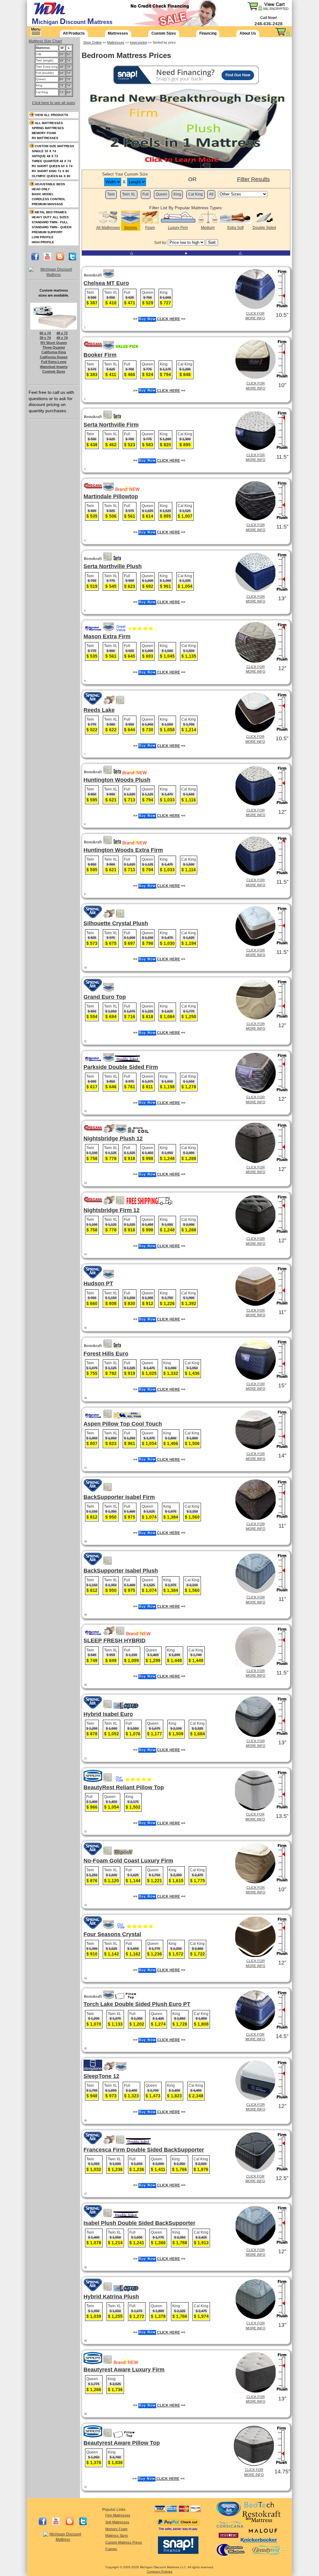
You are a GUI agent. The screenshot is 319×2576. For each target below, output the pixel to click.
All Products (74, 33)
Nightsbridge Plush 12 (113, 1138)
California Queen (54, 357)
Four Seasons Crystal (112, 1934)
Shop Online (92, 42)
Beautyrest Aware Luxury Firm (124, 2370)
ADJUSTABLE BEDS (50, 184)
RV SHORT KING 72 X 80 (50, 171)
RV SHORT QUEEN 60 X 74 (52, 166)
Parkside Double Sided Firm (121, 1067)
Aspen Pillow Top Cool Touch (123, 1424)
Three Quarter (54, 347)
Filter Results (253, 179)
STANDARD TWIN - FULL (50, 222)
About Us (248, 33)
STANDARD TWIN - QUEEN (52, 227)
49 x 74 (62, 338)
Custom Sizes (164, 33)
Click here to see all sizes (54, 103)
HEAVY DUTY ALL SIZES (50, 217)
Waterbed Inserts (54, 367)
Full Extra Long (54, 362)
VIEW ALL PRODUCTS (52, 115)
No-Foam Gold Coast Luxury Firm (128, 1861)
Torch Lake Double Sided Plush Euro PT (137, 2004)
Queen (162, 194)
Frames (111, 2549)
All (211, 194)
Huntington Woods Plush (117, 780)
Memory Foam (116, 2529)
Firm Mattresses (118, 2515)
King (177, 194)
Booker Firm (100, 355)
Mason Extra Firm (107, 636)
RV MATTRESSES (45, 138)
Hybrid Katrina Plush (111, 2297)
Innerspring (138, 42)
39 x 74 (45, 338)
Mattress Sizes (117, 2535)
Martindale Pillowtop (111, 496)
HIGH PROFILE (43, 242)
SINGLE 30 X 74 (44, 151)
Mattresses (118, 33)
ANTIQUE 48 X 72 (45, 156)
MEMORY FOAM (44, 133)
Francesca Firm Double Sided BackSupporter (144, 2150)
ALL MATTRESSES (49, 123)
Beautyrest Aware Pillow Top (122, 2443)
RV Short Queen (54, 343)
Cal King (195, 194)
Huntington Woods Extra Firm (123, 850)
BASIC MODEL (43, 194)
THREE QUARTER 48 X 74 (51, 161)
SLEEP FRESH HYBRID (114, 1641)
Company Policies (159, 2571)
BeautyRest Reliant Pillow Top (124, 1787)
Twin (111, 194)
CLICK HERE (168, 319)
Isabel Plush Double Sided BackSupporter (139, 2223)
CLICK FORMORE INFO (255, 316)
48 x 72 (62, 333)
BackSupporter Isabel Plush (121, 1571)
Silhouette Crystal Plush (116, 923)
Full (145, 194)
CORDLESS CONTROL (49, 199)
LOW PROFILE (43, 237)
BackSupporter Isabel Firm (119, 1497)
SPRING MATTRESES (48, 128)
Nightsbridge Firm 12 (112, 1210)
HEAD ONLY (41, 189)
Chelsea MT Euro (106, 283)
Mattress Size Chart (45, 41)
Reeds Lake (99, 710)
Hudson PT (98, 1283)
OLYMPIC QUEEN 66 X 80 (51, 176)
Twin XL (129, 194)
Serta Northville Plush (113, 566)
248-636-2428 (269, 24)
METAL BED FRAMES (51, 212)
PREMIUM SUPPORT (47, 232)
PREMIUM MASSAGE (48, 204)
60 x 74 (45, 333)
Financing (208, 33)
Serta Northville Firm (111, 425)
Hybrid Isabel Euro (108, 1714)
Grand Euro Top (105, 997)
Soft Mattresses (117, 2522)
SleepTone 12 (101, 2076)
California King (54, 352)
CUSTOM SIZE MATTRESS (55, 146)
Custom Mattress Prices (124, 2542)
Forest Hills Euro (106, 1354)
